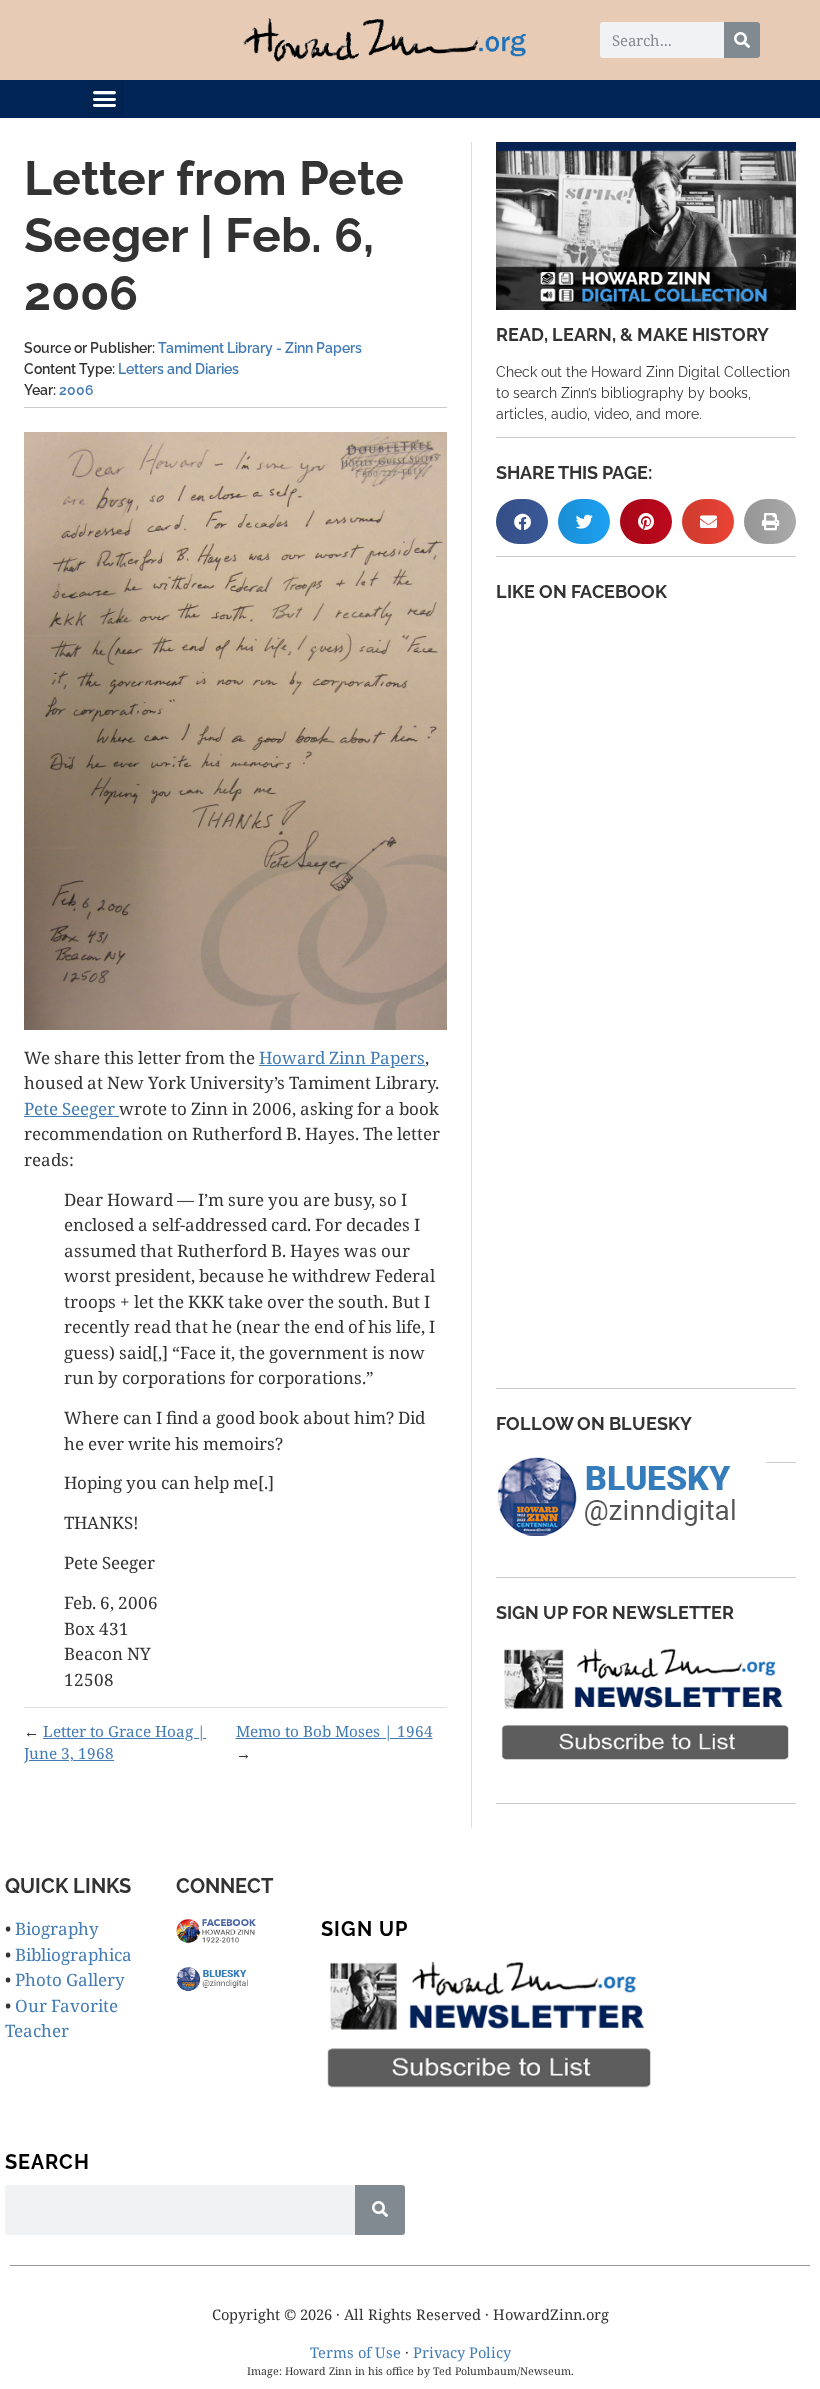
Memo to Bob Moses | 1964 (334, 1731)
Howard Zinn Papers (342, 1057)
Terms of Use (355, 2352)
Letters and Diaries (178, 369)
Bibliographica (73, 1954)
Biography (57, 1928)
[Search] (742, 40)
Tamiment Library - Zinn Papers (260, 348)
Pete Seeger (71, 1108)
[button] (105, 99)
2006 (76, 390)
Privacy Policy (462, 2352)
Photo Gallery (70, 1979)
